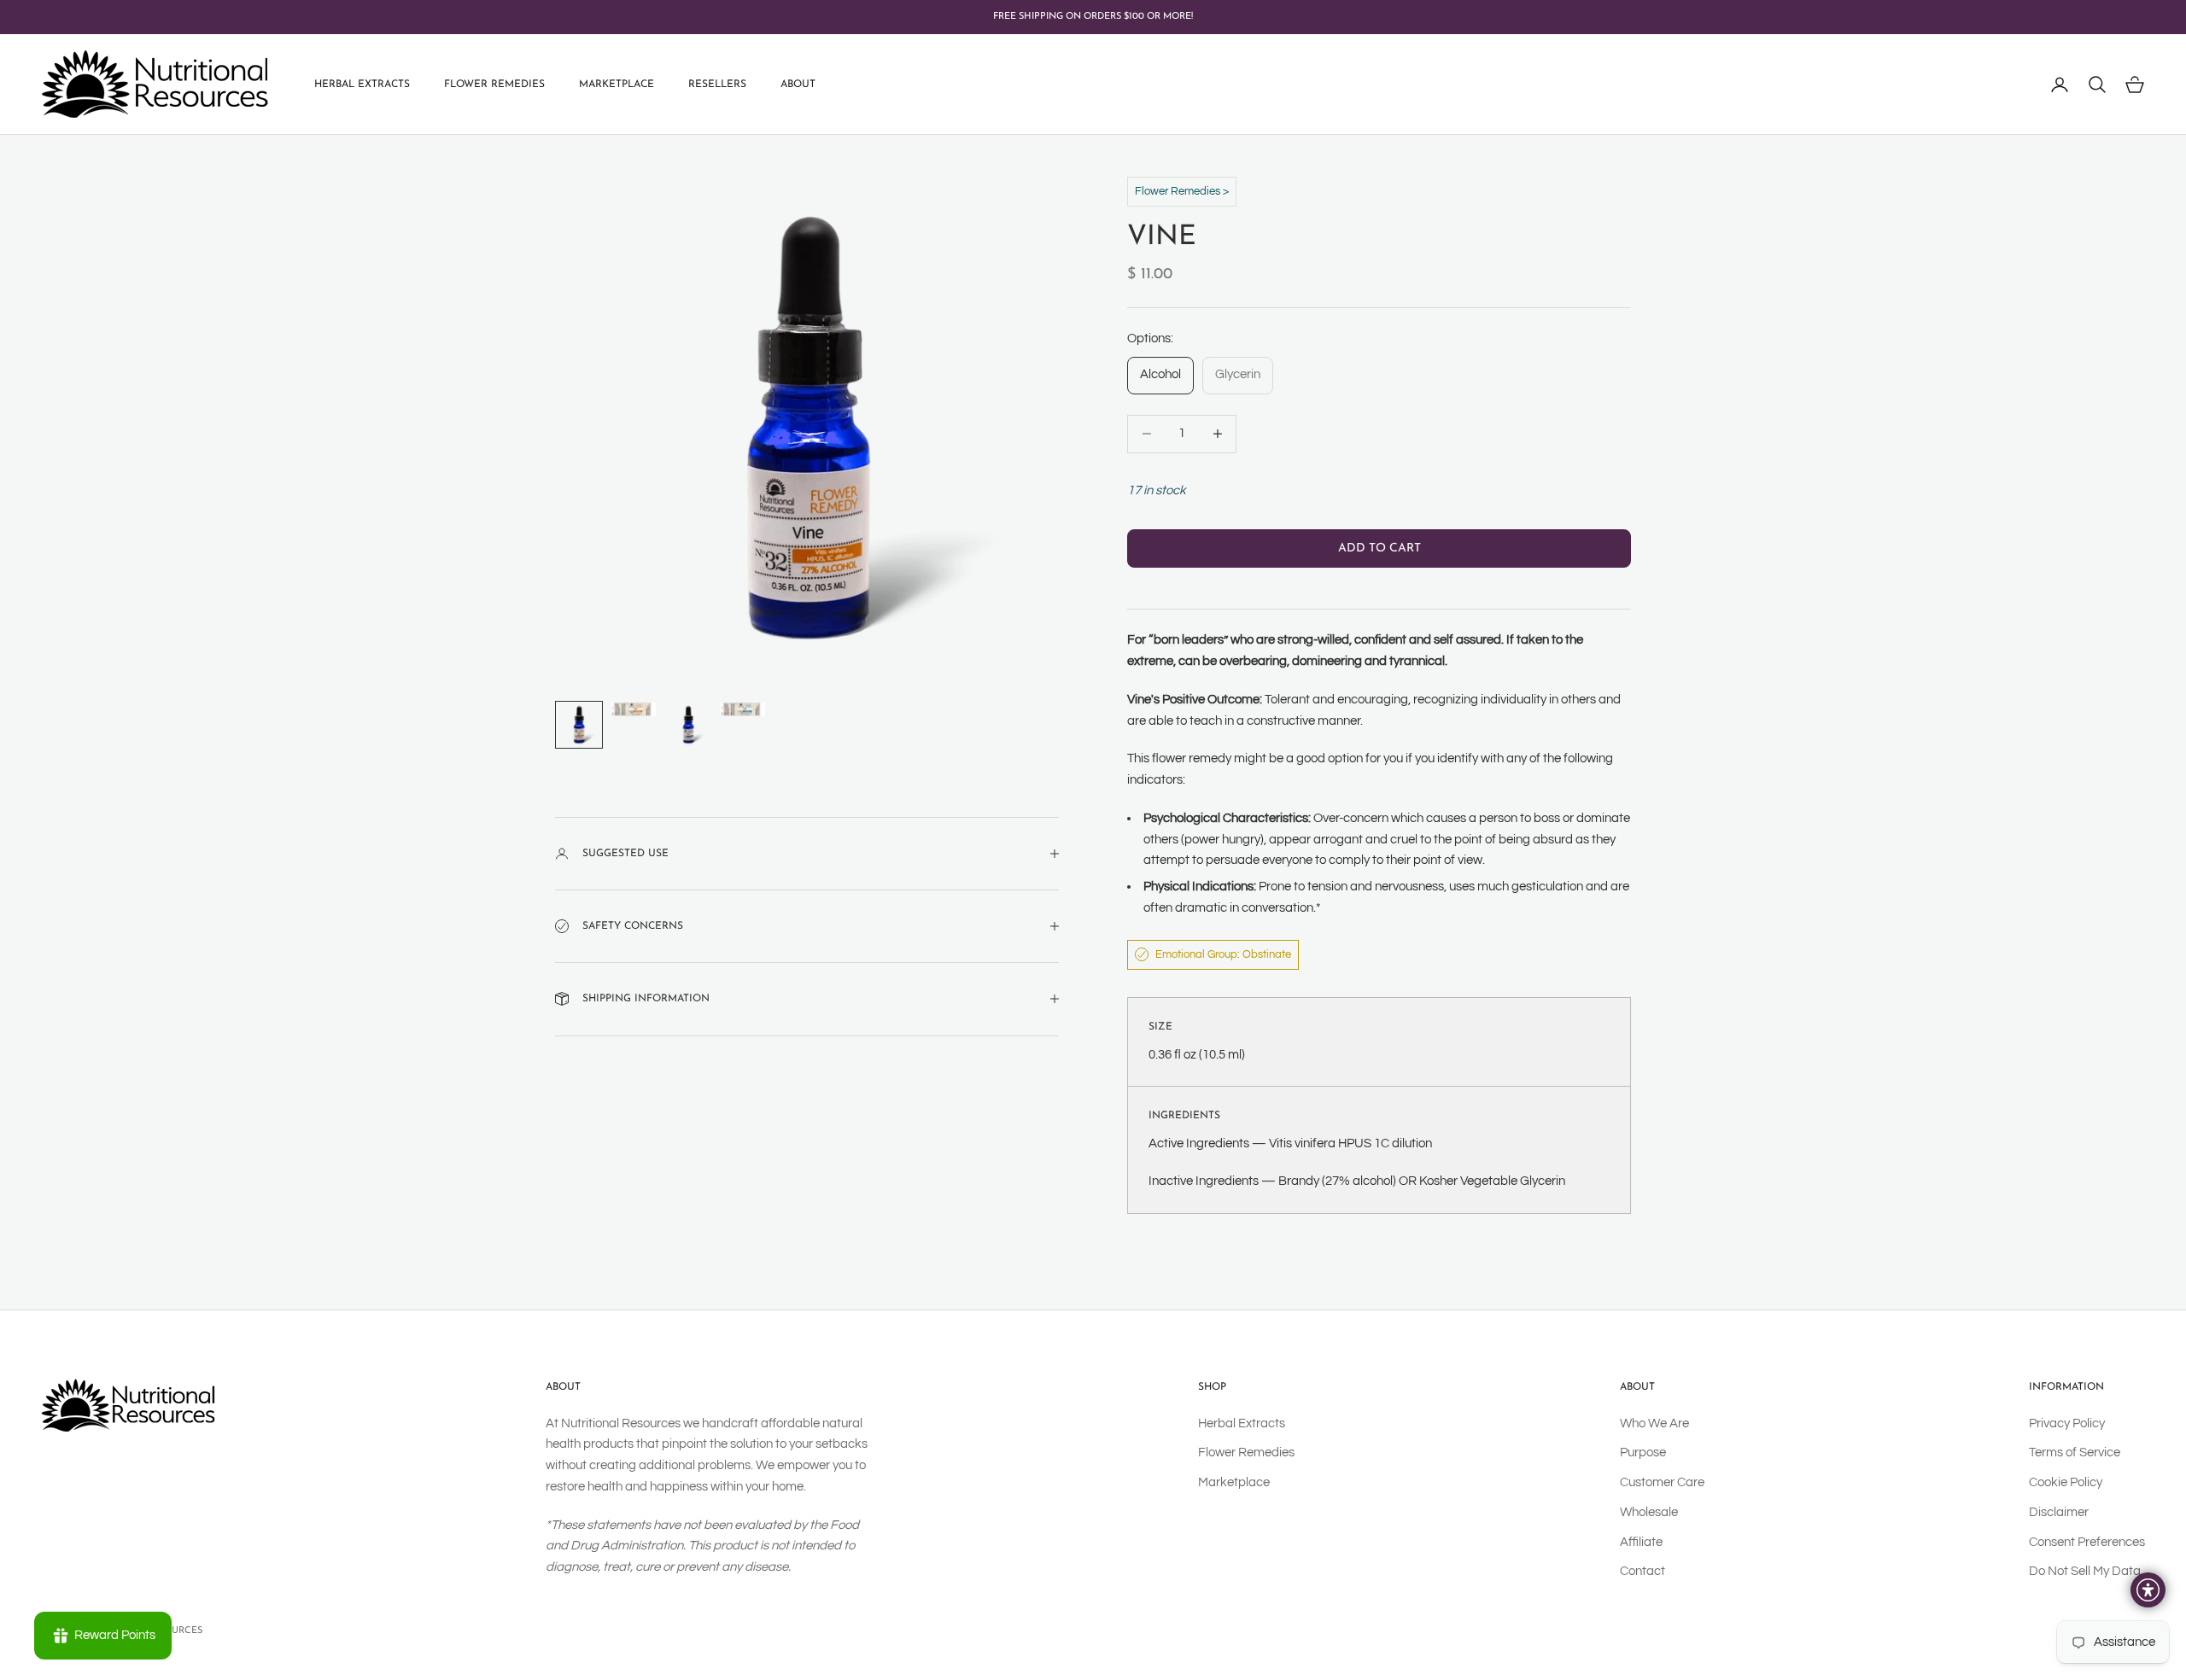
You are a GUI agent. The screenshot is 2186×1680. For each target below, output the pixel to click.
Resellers (717, 85)
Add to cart (1379, 548)
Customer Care (1662, 1482)
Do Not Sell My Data (2085, 1571)
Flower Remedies (494, 85)
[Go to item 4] (743, 710)
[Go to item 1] (579, 725)
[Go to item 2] (634, 710)
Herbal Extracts (362, 85)
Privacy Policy (2067, 1423)
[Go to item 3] (688, 725)
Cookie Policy (2066, 1482)
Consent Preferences (2087, 1542)
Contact (1642, 1571)
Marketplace (617, 85)
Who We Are (1654, 1423)
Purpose (1643, 1452)
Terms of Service (2075, 1452)
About (798, 85)
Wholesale (1649, 1512)
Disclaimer (2059, 1512)
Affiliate (1641, 1542)
